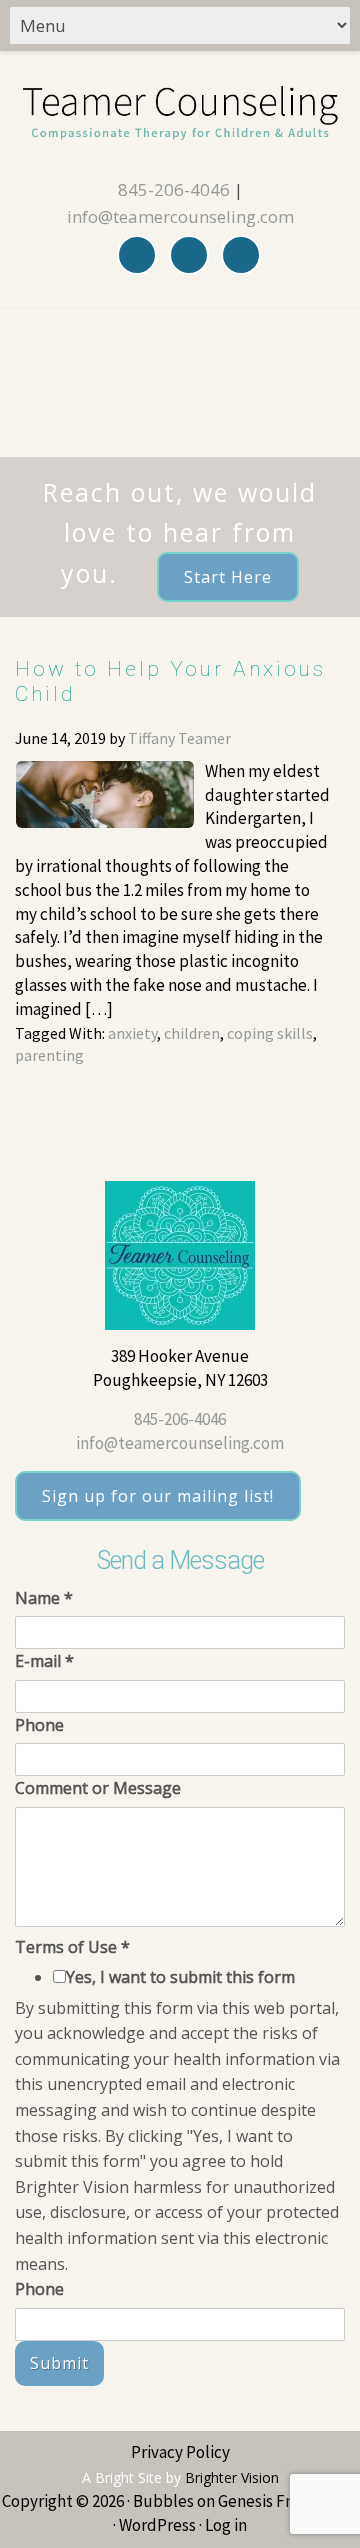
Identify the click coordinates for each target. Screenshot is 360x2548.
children (192, 1033)
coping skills (270, 1033)
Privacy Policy (180, 2452)
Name (44, 1598)
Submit (59, 2363)
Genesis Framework (288, 2501)
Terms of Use (72, 1947)
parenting (49, 1055)
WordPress (157, 2525)
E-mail (44, 1661)
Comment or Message (98, 1788)
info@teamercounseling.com (180, 216)
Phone (39, 1725)
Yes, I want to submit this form (180, 1977)
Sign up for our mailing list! (158, 1496)
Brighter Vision (232, 2477)
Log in (226, 2525)
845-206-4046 (174, 189)
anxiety (132, 1033)
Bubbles (163, 2501)
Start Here (228, 577)
